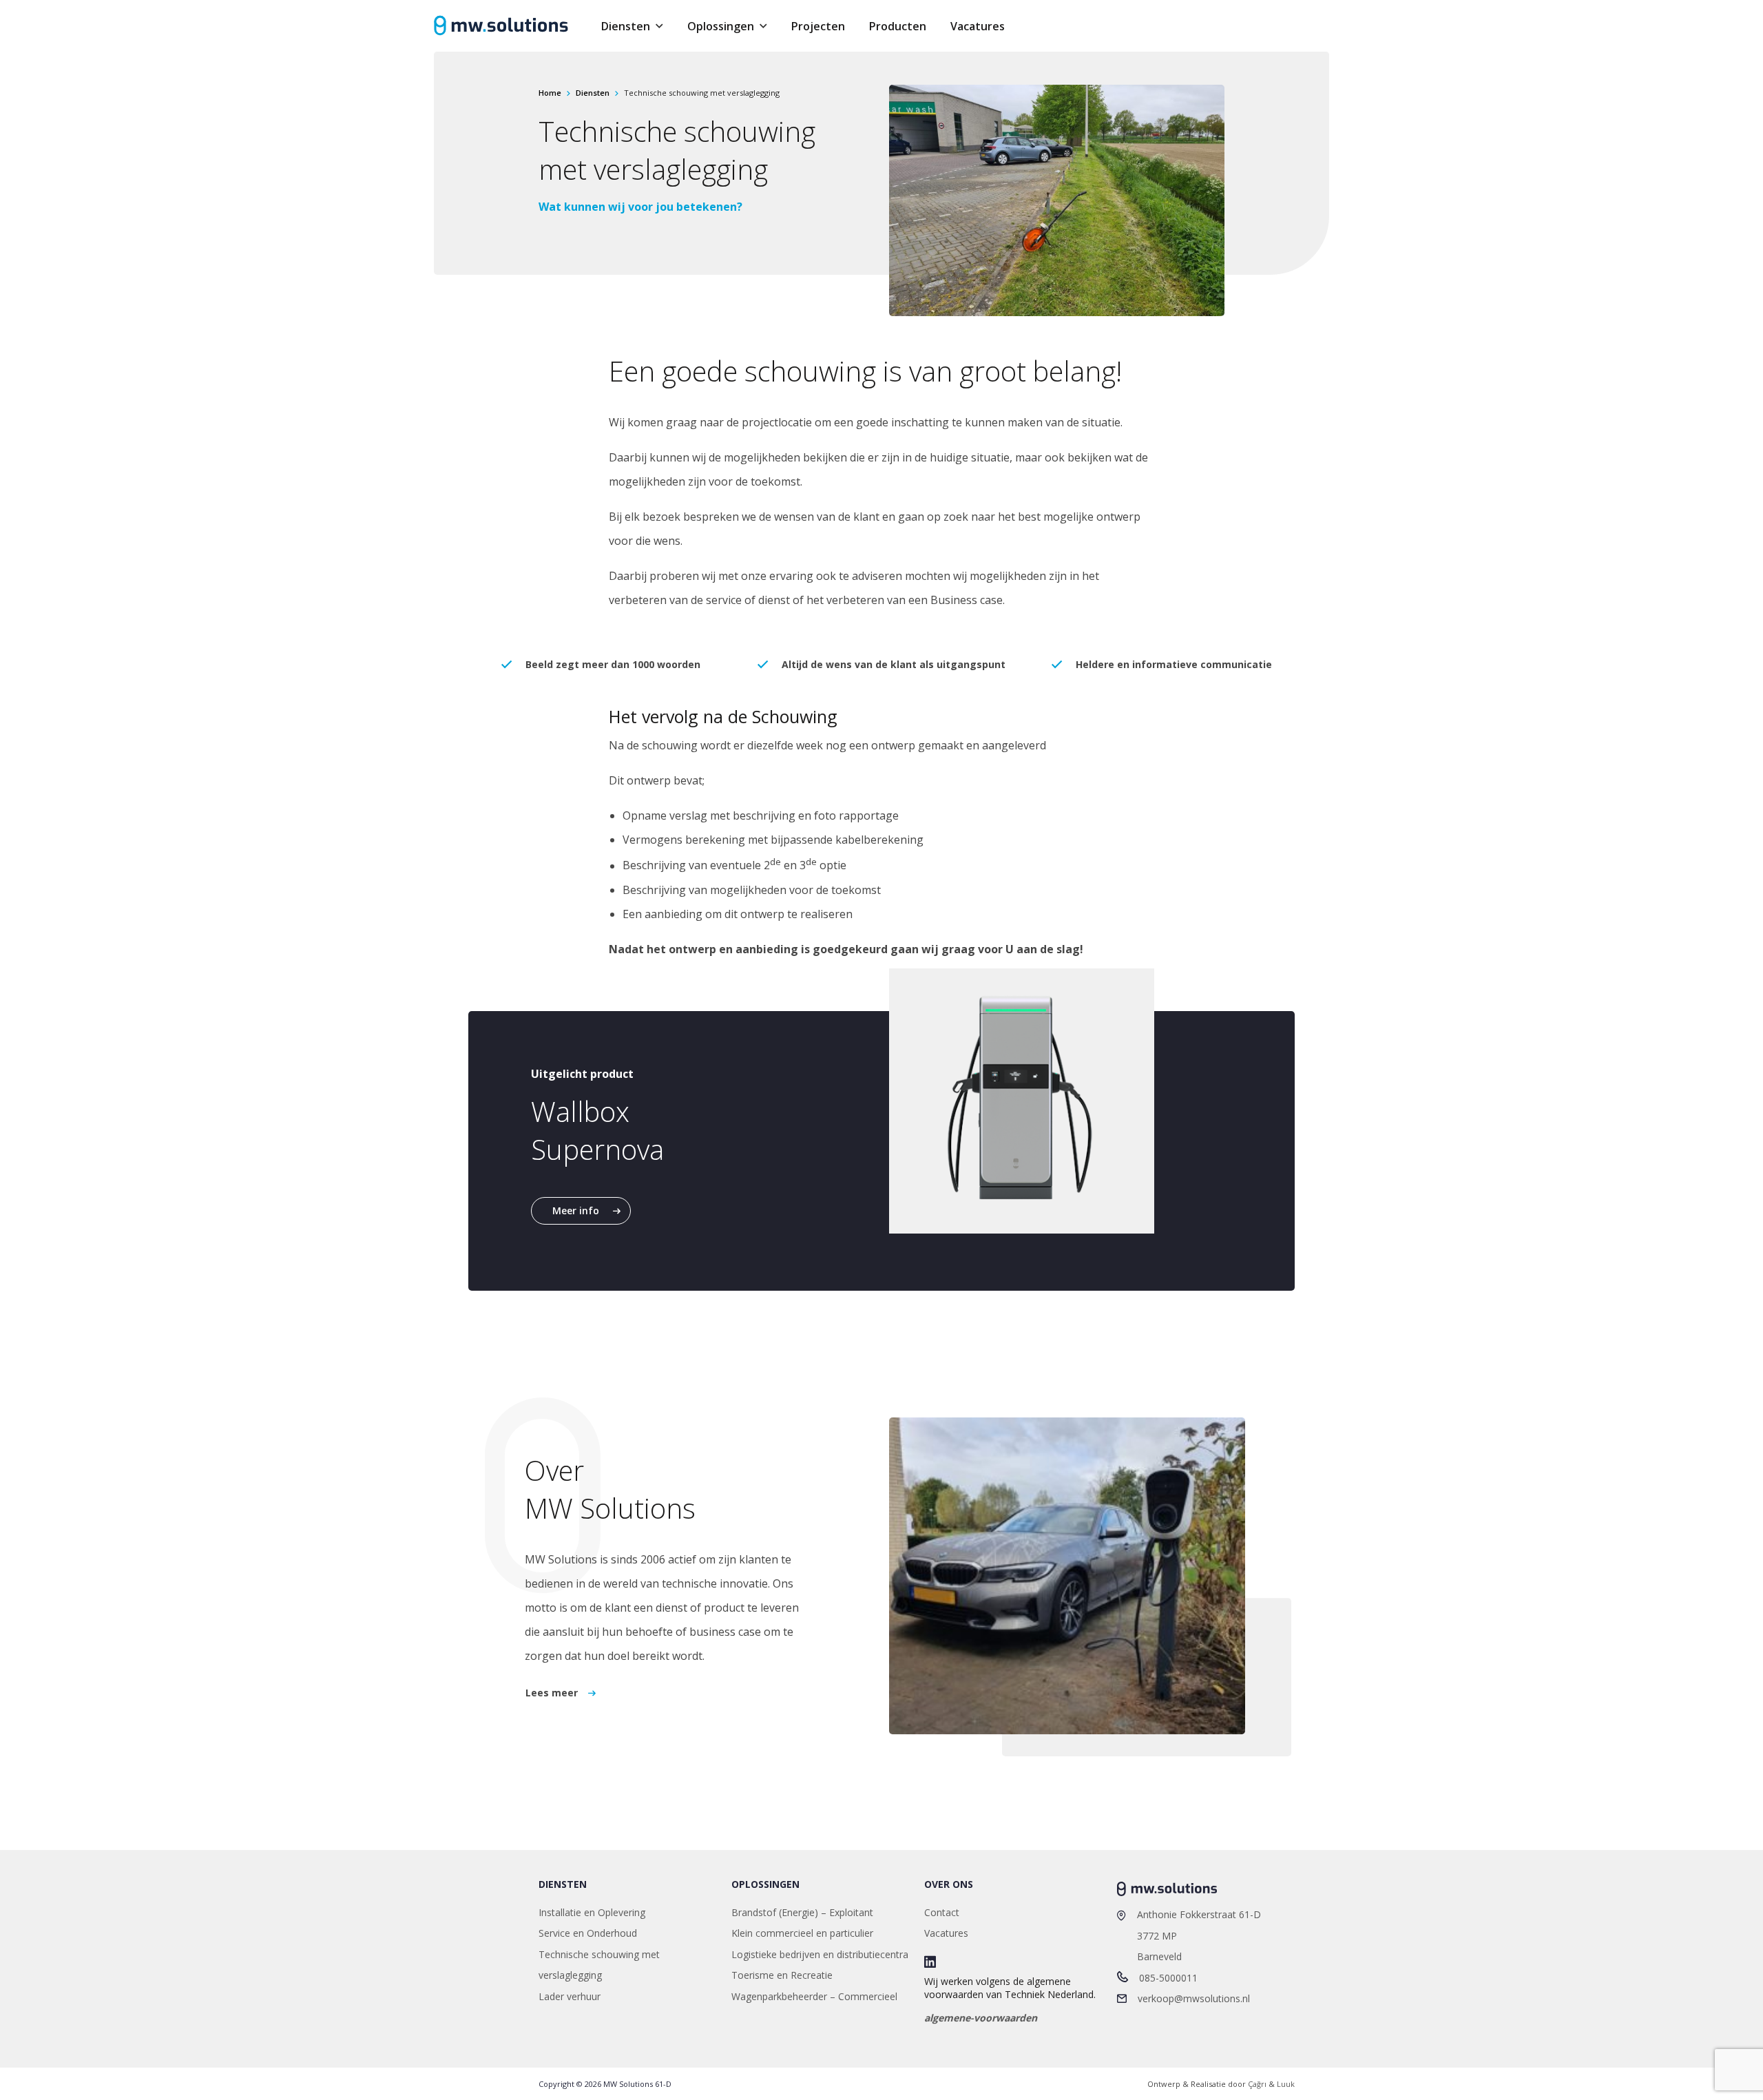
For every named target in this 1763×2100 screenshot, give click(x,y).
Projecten (818, 26)
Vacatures (978, 26)
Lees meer (552, 1693)
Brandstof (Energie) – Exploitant (802, 1912)
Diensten (626, 26)
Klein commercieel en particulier (802, 1933)
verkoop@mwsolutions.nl (1194, 1998)
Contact (942, 1912)
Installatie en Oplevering (592, 1912)
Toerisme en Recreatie (782, 1975)
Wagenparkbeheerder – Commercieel (814, 1996)
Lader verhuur (570, 1996)
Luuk (1286, 2084)
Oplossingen (721, 26)
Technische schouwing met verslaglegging (599, 1965)
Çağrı (1257, 2084)
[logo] (501, 26)
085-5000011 (1168, 1978)
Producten (898, 26)
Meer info (576, 1210)
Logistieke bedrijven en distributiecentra (820, 1954)
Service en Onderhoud (588, 1933)
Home (550, 93)
